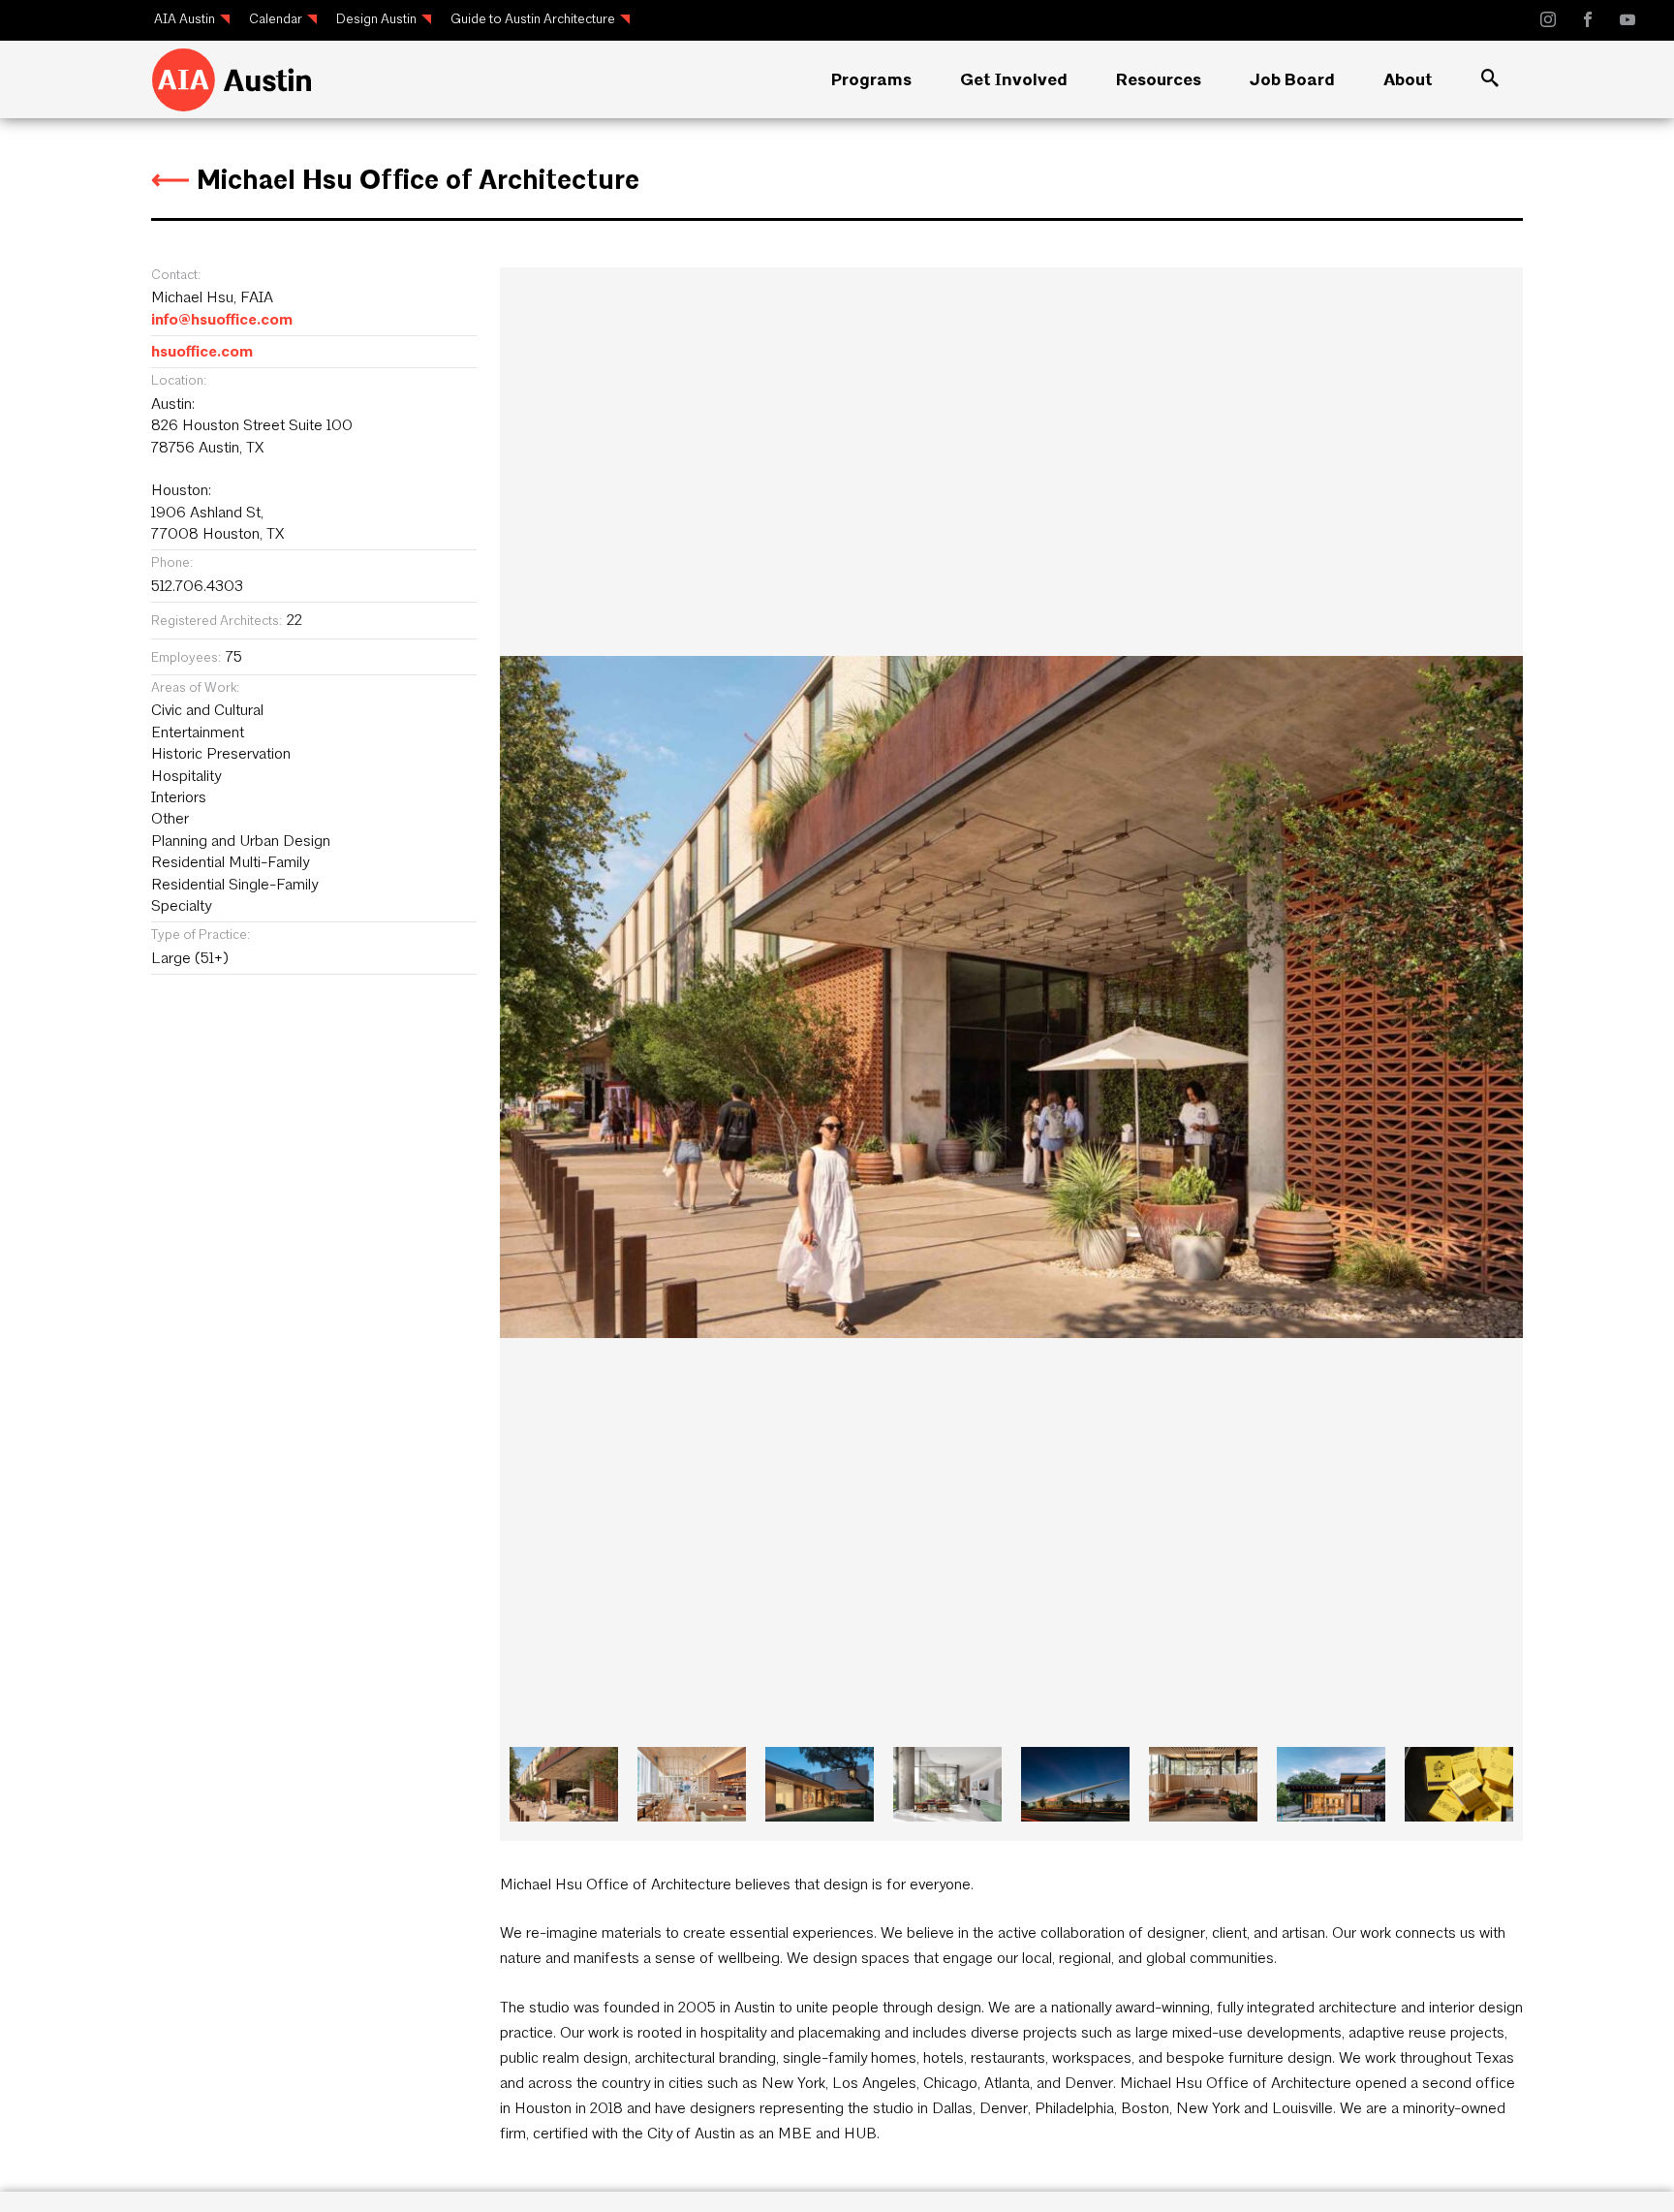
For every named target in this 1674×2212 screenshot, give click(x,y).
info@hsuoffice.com (222, 319)
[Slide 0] (564, 1784)
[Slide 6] (1331, 1784)
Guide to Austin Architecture (533, 19)
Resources (1159, 79)
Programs (871, 79)
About (1408, 79)
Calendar (276, 19)
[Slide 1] (692, 1784)
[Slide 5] (1203, 1784)
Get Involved (1014, 79)
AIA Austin (185, 19)
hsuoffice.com (202, 351)
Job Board (1292, 79)
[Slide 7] (1459, 1784)
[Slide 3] (947, 1784)
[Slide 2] (820, 1784)
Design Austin (376, 19)
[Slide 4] (1075, 1784)
